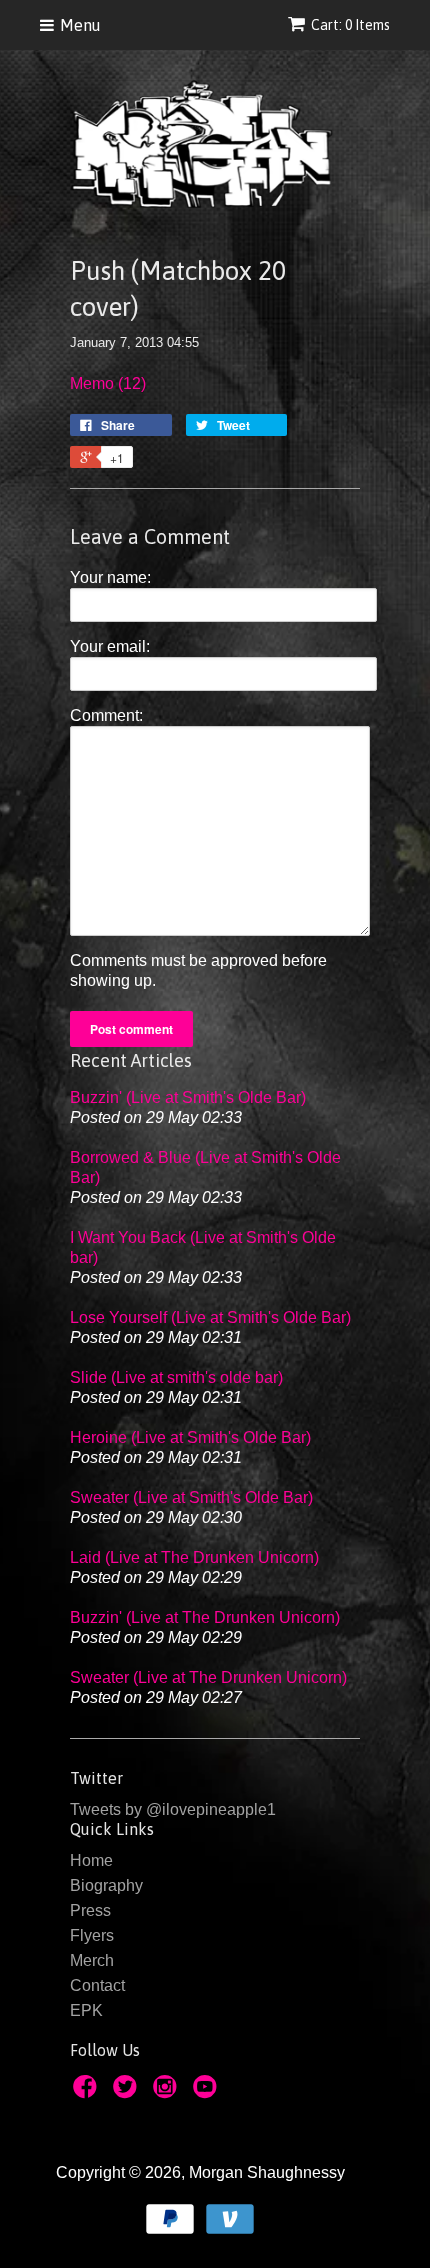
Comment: (106, 715)
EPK (86, 2010)
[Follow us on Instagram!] (168, 2092)
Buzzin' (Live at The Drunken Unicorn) (205, 1617)
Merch (92, 1960)
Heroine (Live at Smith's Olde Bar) (190, 1437)
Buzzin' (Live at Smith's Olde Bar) (188, 1097)
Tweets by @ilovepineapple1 (173, 1809)
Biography (106, 1885)
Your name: (110, 577)
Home (91, 1860)
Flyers (92, 1935)
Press (90, 1910)
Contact (97, 1985)
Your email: (110, 646)
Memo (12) (108, 383)
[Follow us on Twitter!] (128, 2092)
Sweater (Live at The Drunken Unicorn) (208, 1677)
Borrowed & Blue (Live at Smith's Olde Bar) (205, 1167)
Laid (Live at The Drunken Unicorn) (194, 1557)
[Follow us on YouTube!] (208, 2092)
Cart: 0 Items (350, 25)
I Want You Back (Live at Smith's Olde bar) (203, 1247)
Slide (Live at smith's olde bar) (176, 1377)
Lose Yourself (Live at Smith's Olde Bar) (210, 1317)
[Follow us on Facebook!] (88, 2092)
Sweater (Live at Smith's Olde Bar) (191, 1497)
